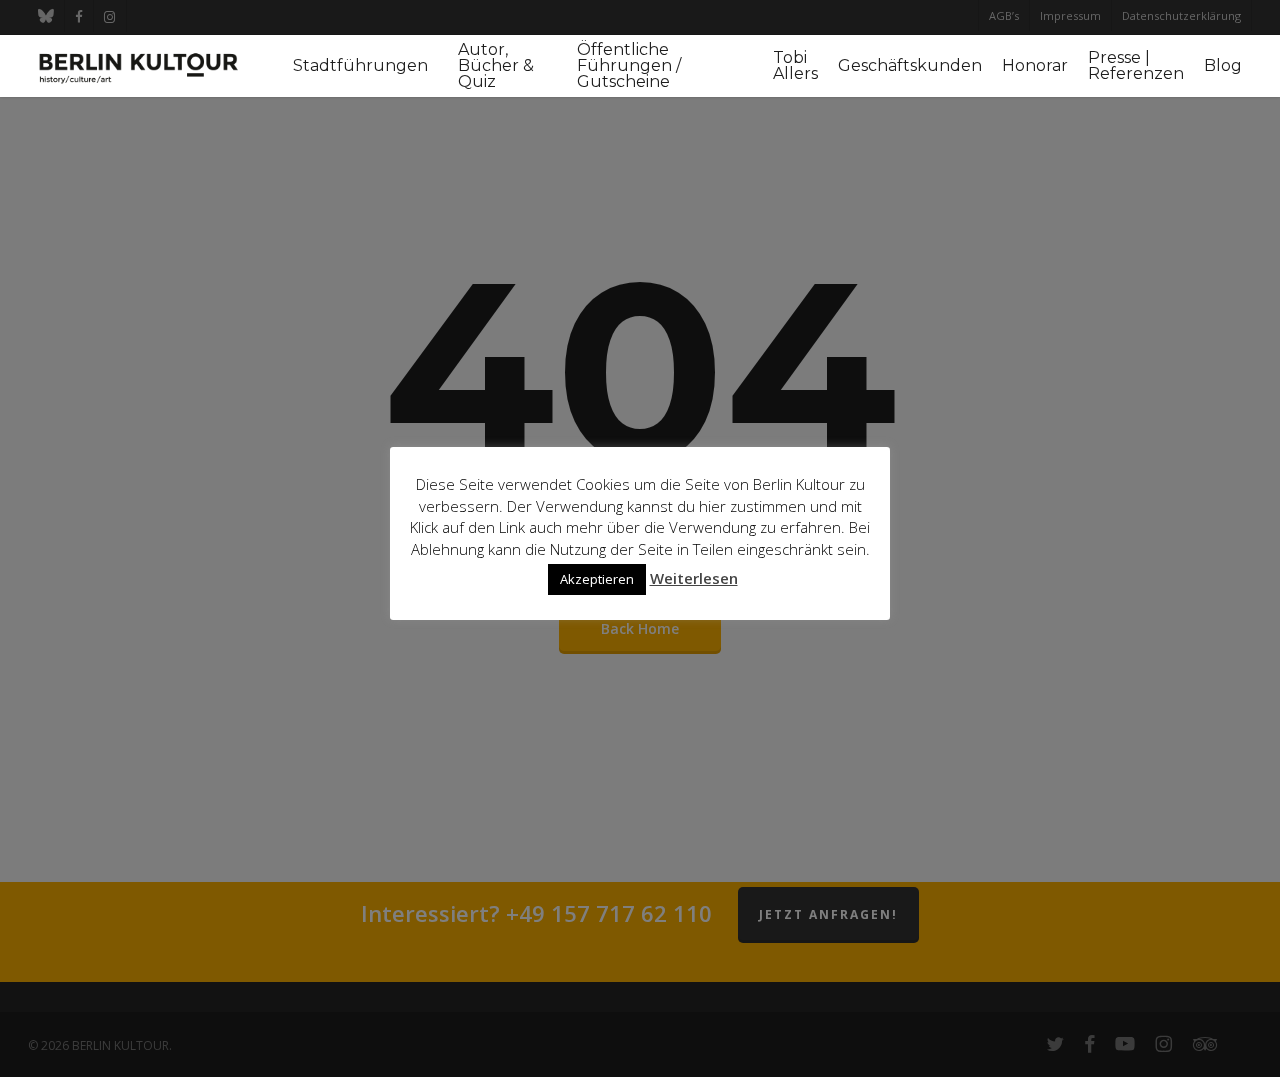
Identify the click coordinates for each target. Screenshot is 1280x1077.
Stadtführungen (360, 66)
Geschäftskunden (910, 66)
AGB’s (1004, 15)
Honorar (1035, 66)
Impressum (1070, 15)
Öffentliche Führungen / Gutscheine (629, 66)
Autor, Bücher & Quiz (496, 66)
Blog (1223, 66)
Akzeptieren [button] (597, 579)
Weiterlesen (694, 578)
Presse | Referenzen (1136, 66)
